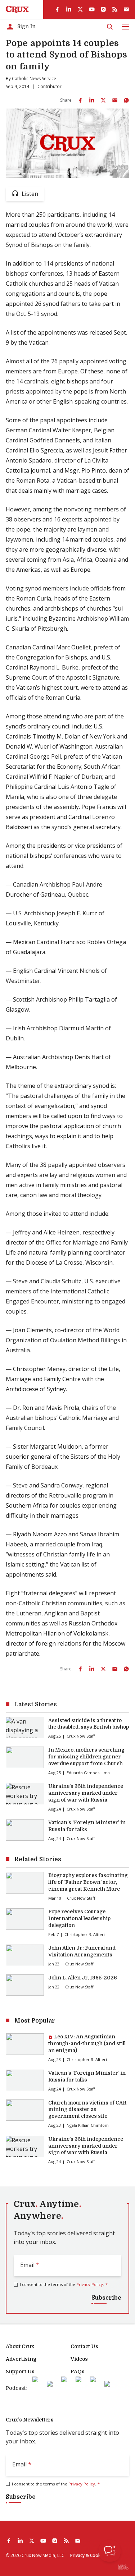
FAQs (78, 2372)
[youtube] (92, 9)
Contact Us (84, 2346)
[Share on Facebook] (80, 100)
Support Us (20, 2372)
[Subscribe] (126, 9)
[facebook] (57, 9)
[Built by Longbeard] (123, 2567)
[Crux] (17, 9)
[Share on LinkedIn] (92, 100)
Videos (79, 2359)
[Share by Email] (115, 100)
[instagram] (103, 9)
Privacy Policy (90, 2284)
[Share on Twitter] (103, 100)
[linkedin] (69, 9)
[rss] (115, 9)
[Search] (110, 27)
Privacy (77, 2555)
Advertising (21, 2359)
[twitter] (80, 9)
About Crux (20, 2346)
